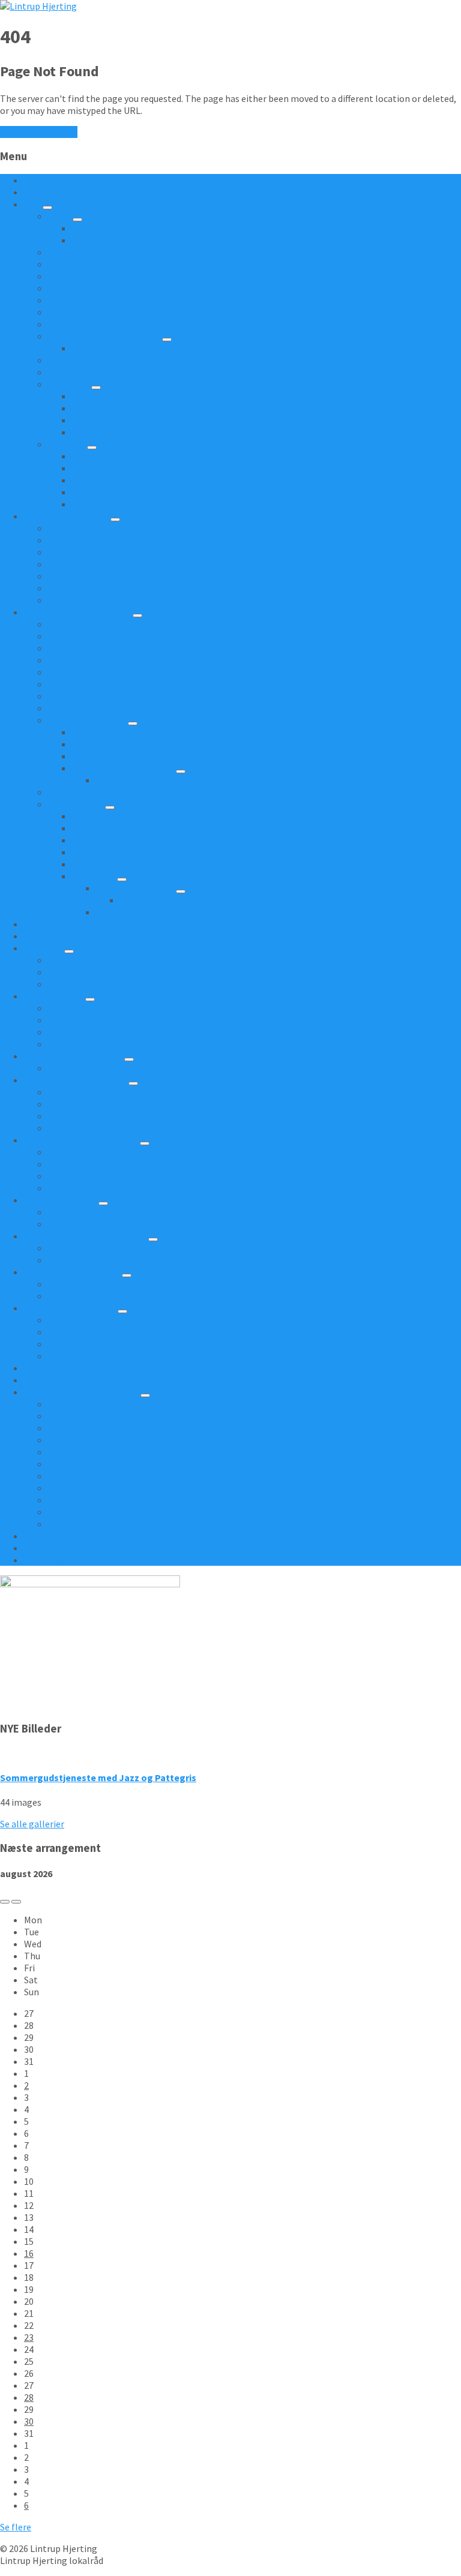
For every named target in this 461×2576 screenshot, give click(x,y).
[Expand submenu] (47, 208)
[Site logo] (38, 6)
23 (29, 2337)
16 (29, 2253)
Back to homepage (39, 132)
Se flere (16, 2527)
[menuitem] (42, 180)
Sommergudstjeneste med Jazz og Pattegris (98, 1778)
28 (29, 2397)
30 (29, 2421)
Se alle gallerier (32, 1824)
